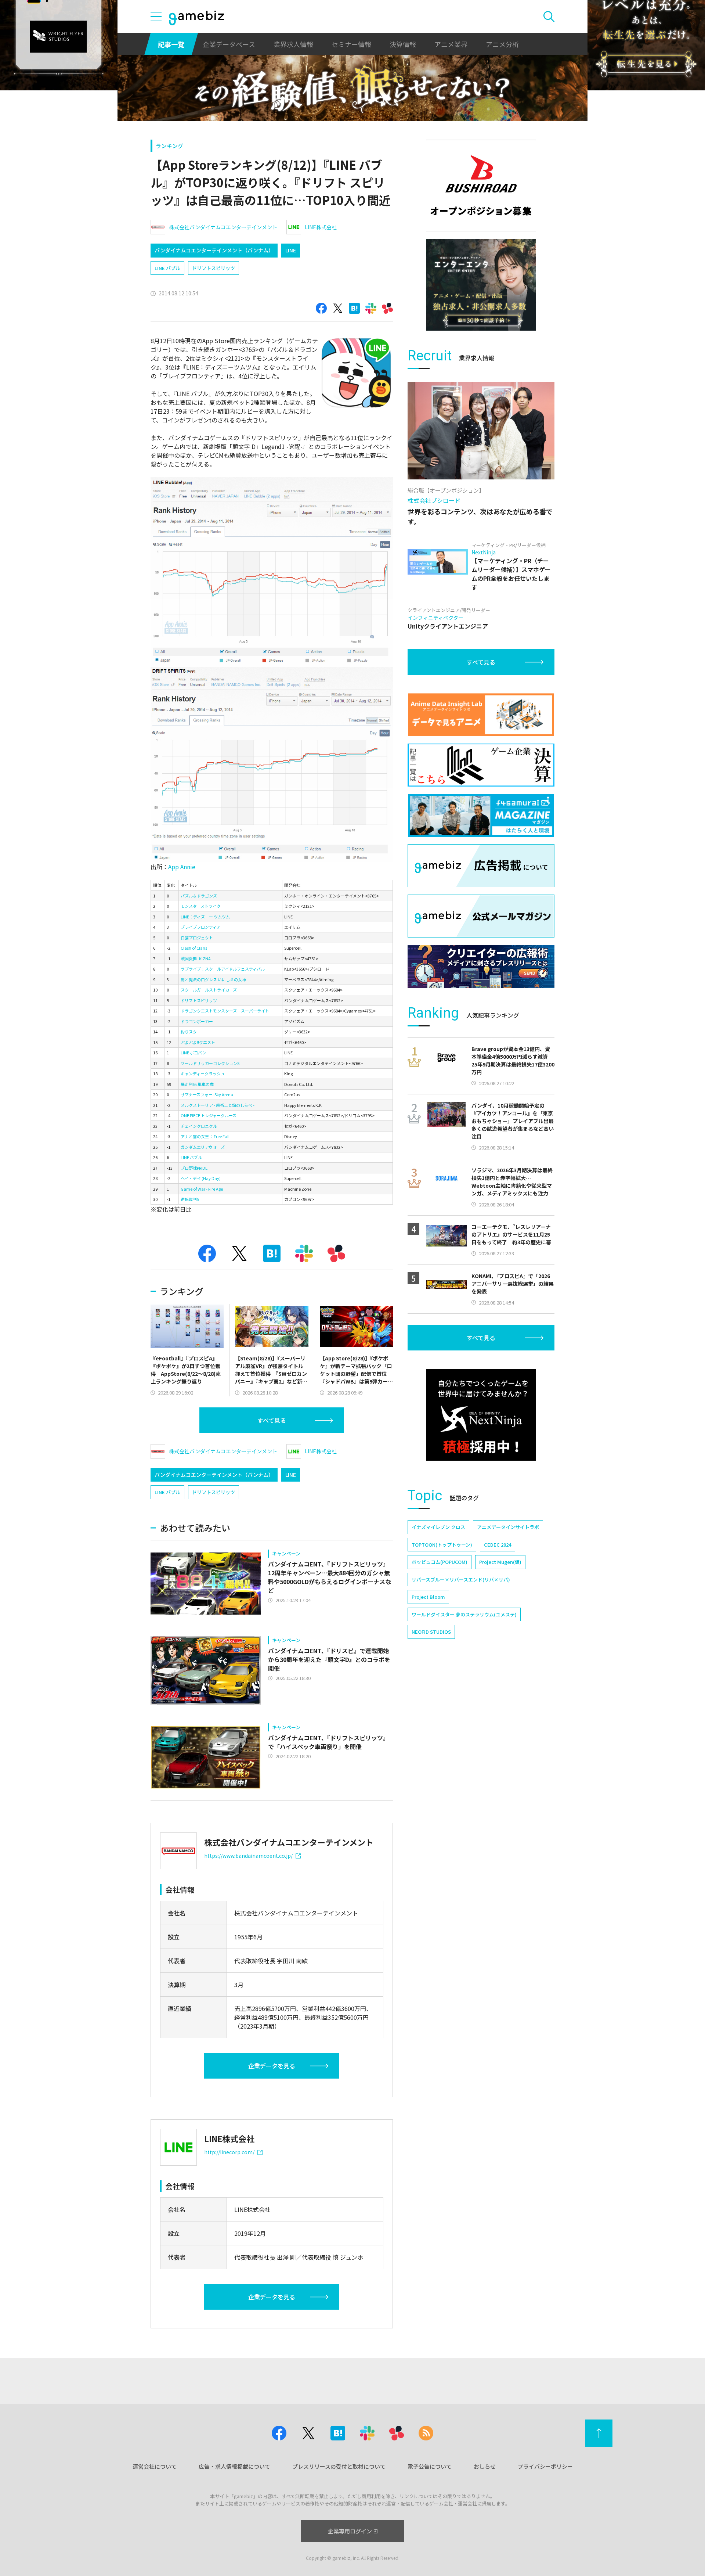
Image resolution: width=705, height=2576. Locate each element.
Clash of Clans (194, 948)
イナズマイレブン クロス (438, 1527)
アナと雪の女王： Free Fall (205, 1136)
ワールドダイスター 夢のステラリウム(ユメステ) (464, 1614)
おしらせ (485, 2466)
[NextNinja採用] (481, 1415)
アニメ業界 (451, 44)
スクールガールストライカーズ (209, 990)
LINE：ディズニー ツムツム (205, 917)
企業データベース (229, 44)
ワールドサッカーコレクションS (210, 1063)
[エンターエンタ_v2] (481, 285)
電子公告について (430, 2466)
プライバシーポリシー (545, 2466)
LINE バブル (167, 268)
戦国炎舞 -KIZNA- (196, 958)
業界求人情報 (293, 44)
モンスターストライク (201, 906)
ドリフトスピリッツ (214, 268)
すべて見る (272, 1420)
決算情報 (403, 44)
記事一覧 (171, 44)
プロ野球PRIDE (194, 1168)
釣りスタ (189, 1032)
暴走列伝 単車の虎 (197, 1084)
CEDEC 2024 (498, 1545)
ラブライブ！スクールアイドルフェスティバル (223, 969)
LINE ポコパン (194, 1053)
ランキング (169, 146)
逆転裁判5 (190, 1199)
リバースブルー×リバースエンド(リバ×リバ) (461, 1580)
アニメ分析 (502, 44)
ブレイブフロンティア (201, 927)
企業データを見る (272, 2066)
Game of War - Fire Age (202, 1189)
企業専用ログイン (350, 2531)
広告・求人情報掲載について (234, 2466)
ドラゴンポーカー (197, 1021)
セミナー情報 (351, 44)
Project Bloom (428, 1597)
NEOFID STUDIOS (431, 1632)
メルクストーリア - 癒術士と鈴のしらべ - (218, 1105)
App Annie (182, 867)
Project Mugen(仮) (500, 1562)
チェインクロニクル (199, 1126)
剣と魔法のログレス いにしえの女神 (213, 979)
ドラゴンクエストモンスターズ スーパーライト (225, 1011)
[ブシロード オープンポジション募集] (481, 186)
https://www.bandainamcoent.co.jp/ (248, 1856)
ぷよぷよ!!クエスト (198, 1042)
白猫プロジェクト (197, 938)
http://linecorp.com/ (229, 2152)
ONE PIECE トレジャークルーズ (209, 1115)
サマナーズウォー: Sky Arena (207, 1094)
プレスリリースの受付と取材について (339, 2466)
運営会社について (155, 2466)
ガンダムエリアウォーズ (203, 1147)
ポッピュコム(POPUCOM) (440, 1562)
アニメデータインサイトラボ (508, 1527)
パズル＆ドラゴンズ (199, 896)
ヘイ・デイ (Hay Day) (201, 1178)
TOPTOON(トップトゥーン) (442, 1545)
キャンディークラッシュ (203, 1073)
